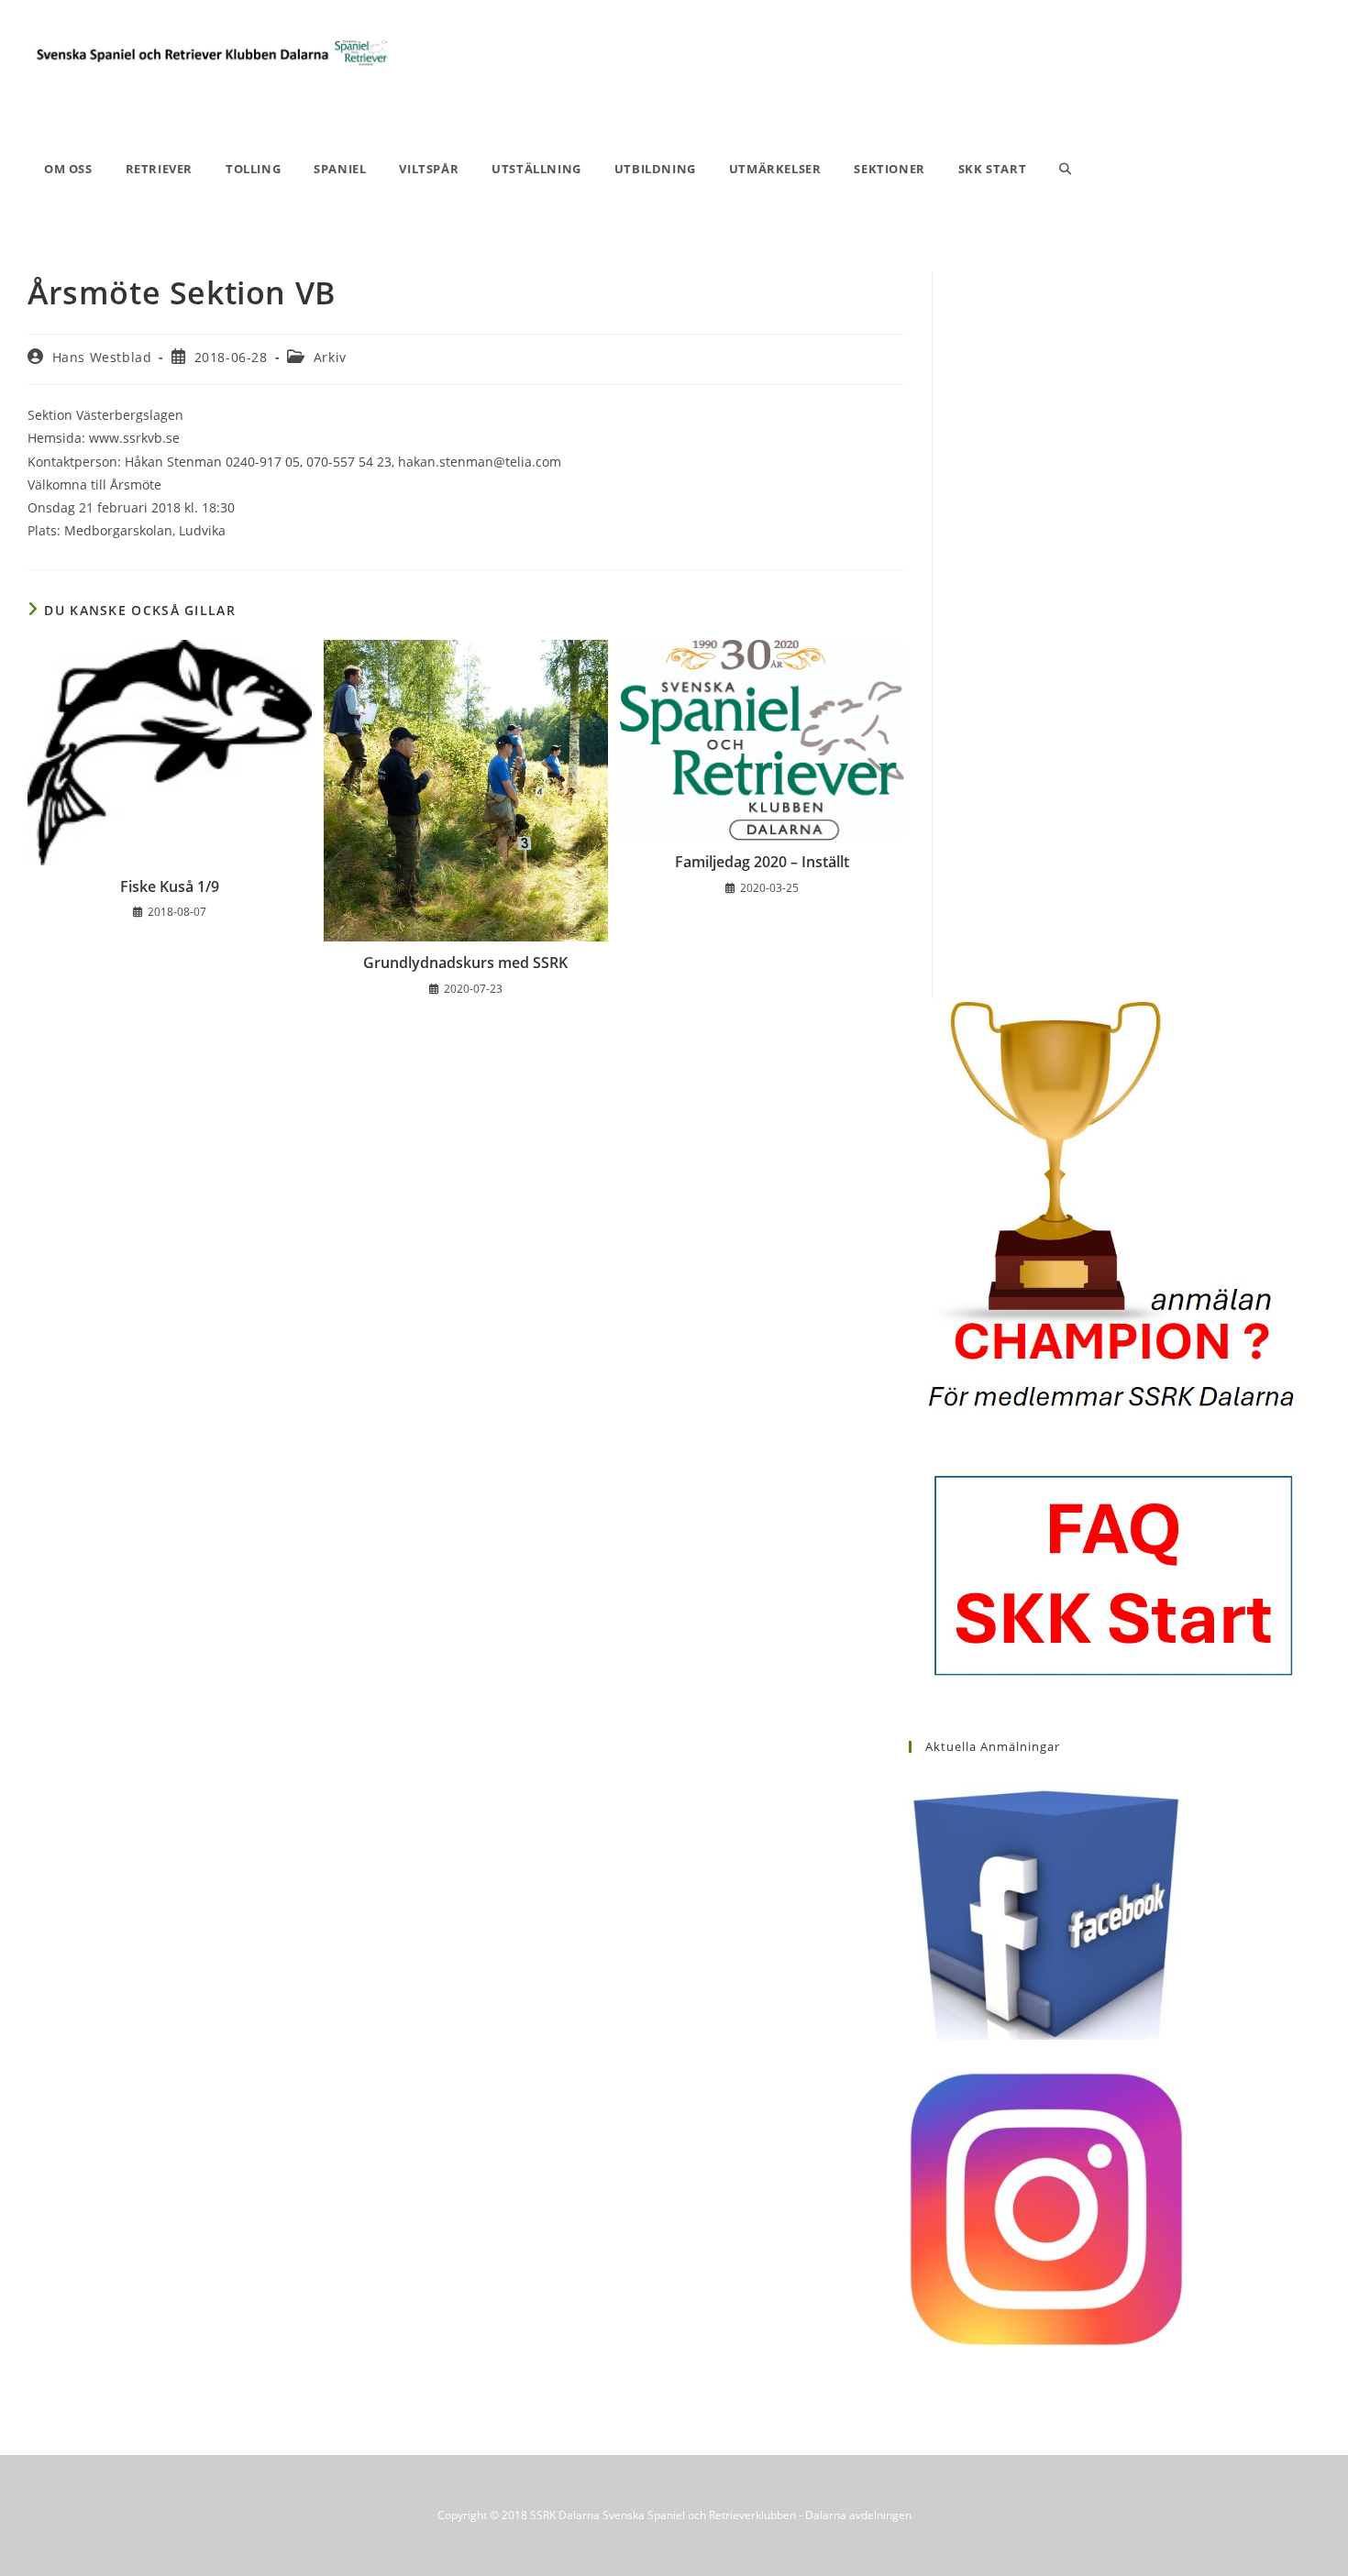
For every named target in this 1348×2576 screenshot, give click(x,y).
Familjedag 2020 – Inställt (762, 862)
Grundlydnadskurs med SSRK (465, 963)
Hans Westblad (102, 357)
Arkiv (330, 357)
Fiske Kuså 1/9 (170, 886)
